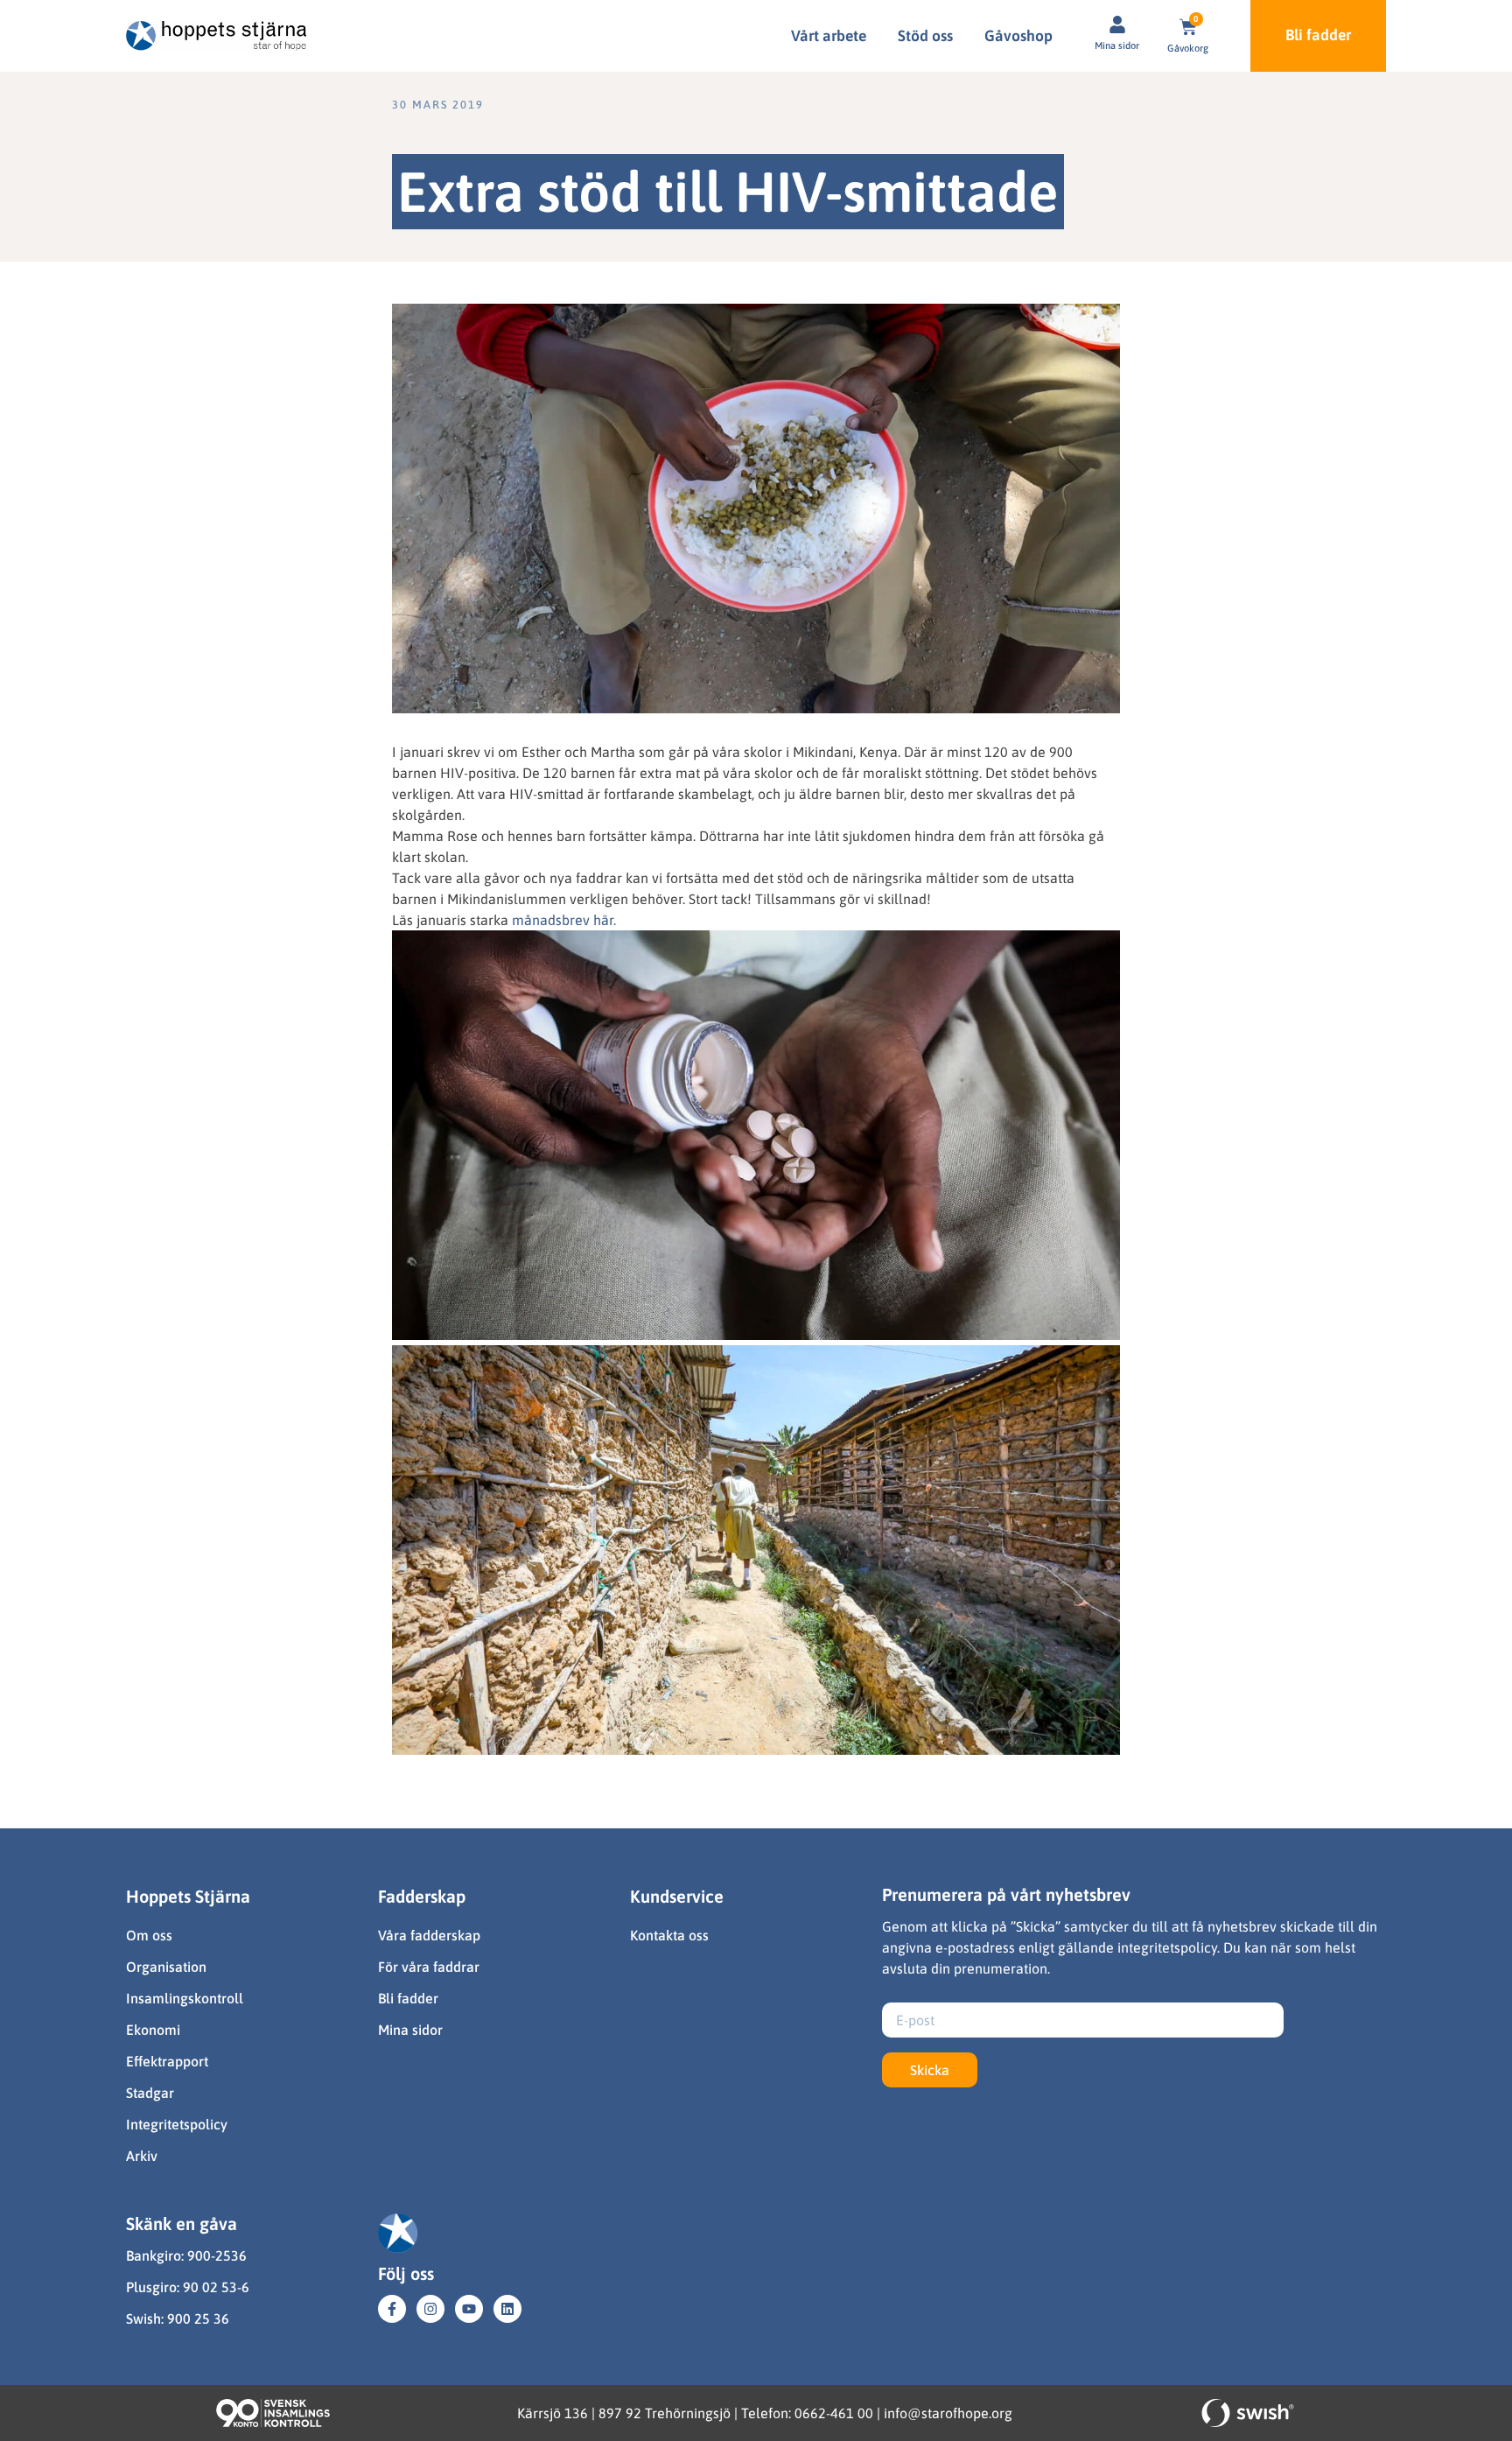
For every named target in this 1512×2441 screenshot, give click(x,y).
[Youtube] (469, 2309)
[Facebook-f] (392, 2309)
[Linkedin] (507, 2309)
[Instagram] (430, 2309)
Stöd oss (925, 36)
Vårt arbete (829, 36)
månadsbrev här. (564, 920)
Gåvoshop (1018, 36)
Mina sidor (1117, 46)
